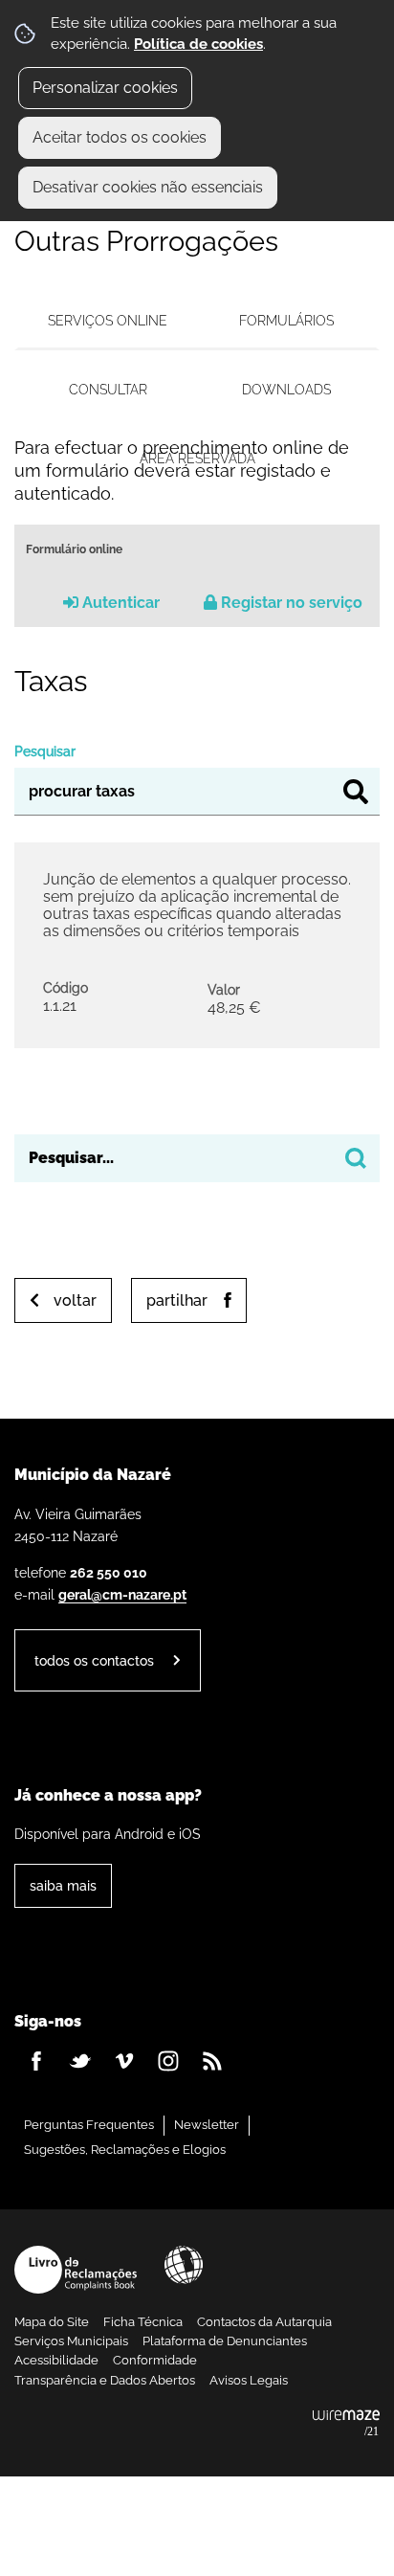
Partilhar (177, 1300)
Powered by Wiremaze (346, 2424)
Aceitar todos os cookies (120, 137)
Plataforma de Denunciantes (225, 2341)
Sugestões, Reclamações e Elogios (125, 2150)
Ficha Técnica (143, 2322)
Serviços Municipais (71, 2341)
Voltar (75, 1300)
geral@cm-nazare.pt (122, 1594)
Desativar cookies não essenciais (148, 187)
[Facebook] (36, 2061)
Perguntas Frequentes (89, 2125)
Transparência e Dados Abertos (105, 2380)
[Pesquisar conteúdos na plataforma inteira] (356, 1158)
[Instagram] (168, 2061)
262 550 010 (109, 1572)
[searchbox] (197, 1158)
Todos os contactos (94, 1660)
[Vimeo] (124, 2061)
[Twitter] (80, 2061)
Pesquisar (45, 751)
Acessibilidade (184, 2265)
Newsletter (207, 2125)
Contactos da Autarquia (264, 2322)
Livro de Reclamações (76, 2270)
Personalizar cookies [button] (105, 88)
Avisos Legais (249, 2380)
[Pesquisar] (356, 792)
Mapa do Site (52, 2322)
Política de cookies (198, 44)
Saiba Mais (63, 1885)
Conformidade (155, 2360)
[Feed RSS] (212, 2061)
